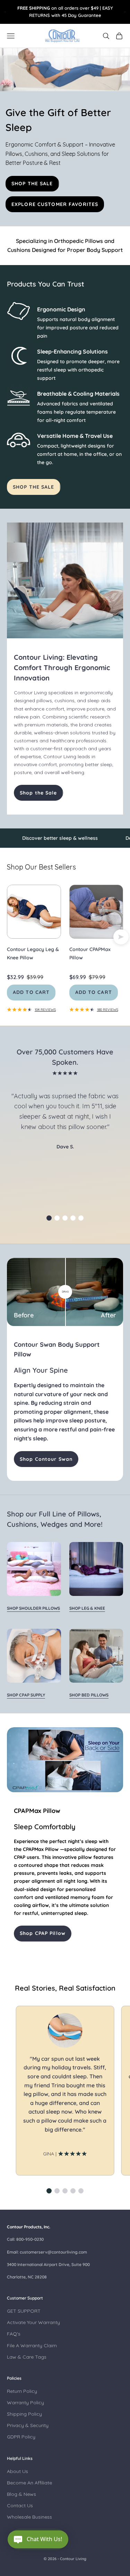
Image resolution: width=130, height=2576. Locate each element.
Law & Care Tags (27, 2357)
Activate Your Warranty (33, 2322)
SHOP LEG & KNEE (87, 1608)
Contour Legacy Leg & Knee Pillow (33, 953)
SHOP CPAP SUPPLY (26, 1695)
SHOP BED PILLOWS (89, 1695)
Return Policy (22, 2391)
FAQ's (14, 2334)
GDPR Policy (21, 2437)
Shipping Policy (24, 2414)
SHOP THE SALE (32, 184)
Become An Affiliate (29, 2483)
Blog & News (21, 2494)
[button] (49, 1218)
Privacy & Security (28, 2425)
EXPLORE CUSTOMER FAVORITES (55, 204)
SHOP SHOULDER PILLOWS (33, 1608)
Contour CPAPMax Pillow (90, 953)
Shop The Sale (34, 487)
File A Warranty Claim (32, 2345)
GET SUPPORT (24, 2311)
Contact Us (20, 2506)
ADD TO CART (31, 992)
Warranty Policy (25, 2403)
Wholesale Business (29, 2517)
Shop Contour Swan (46, 1459)
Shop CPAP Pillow (43, 1933)
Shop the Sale (38, 793)
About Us (18, 2471)
